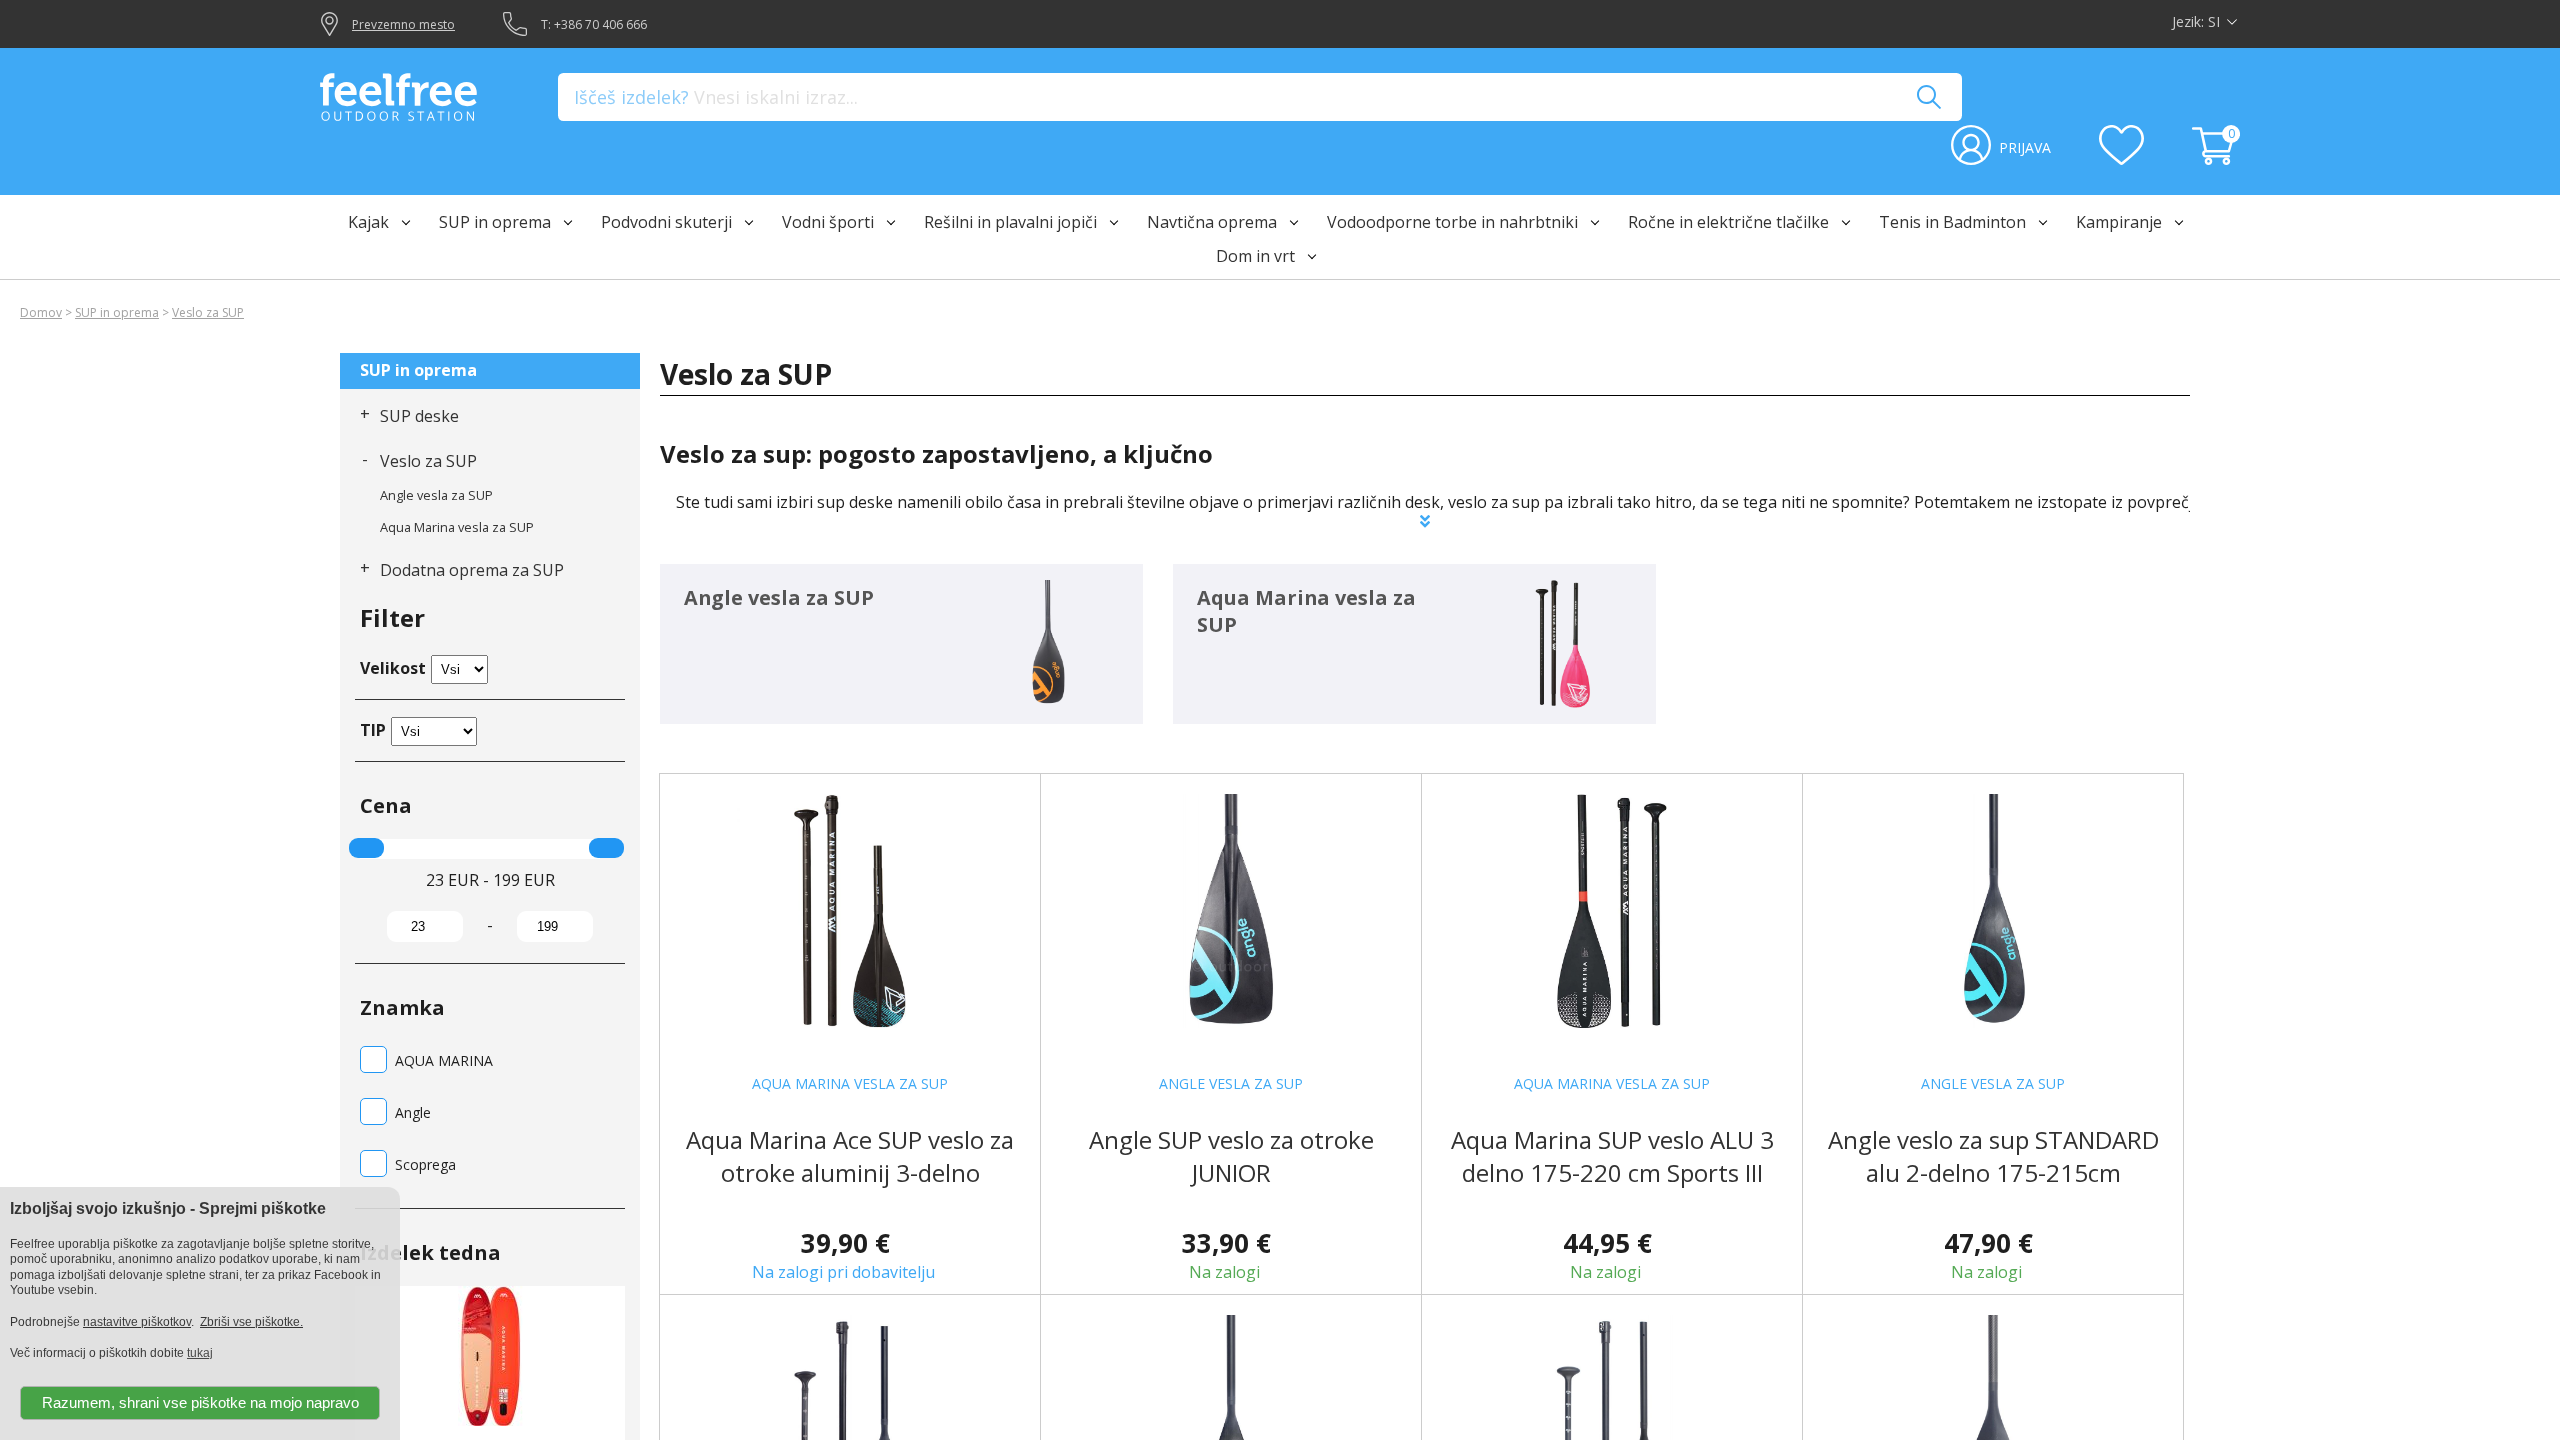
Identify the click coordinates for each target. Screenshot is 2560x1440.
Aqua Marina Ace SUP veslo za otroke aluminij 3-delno (850, 1156)
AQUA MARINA (444, 1060)
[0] (2216, 159)
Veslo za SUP (208, 312)
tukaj (200, 1353)
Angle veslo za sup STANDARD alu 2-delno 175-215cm (1993, 1156)
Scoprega (425, 1164)
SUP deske (419, 416)
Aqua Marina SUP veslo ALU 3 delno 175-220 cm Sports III (1612, 1156)
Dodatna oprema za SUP (472, 570)
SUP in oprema (117, 312)
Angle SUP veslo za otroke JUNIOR (1231, 1156)
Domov (41, 312)
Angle (413, 1112)
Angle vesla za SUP (436, 495)
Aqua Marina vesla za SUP (457, 527)
